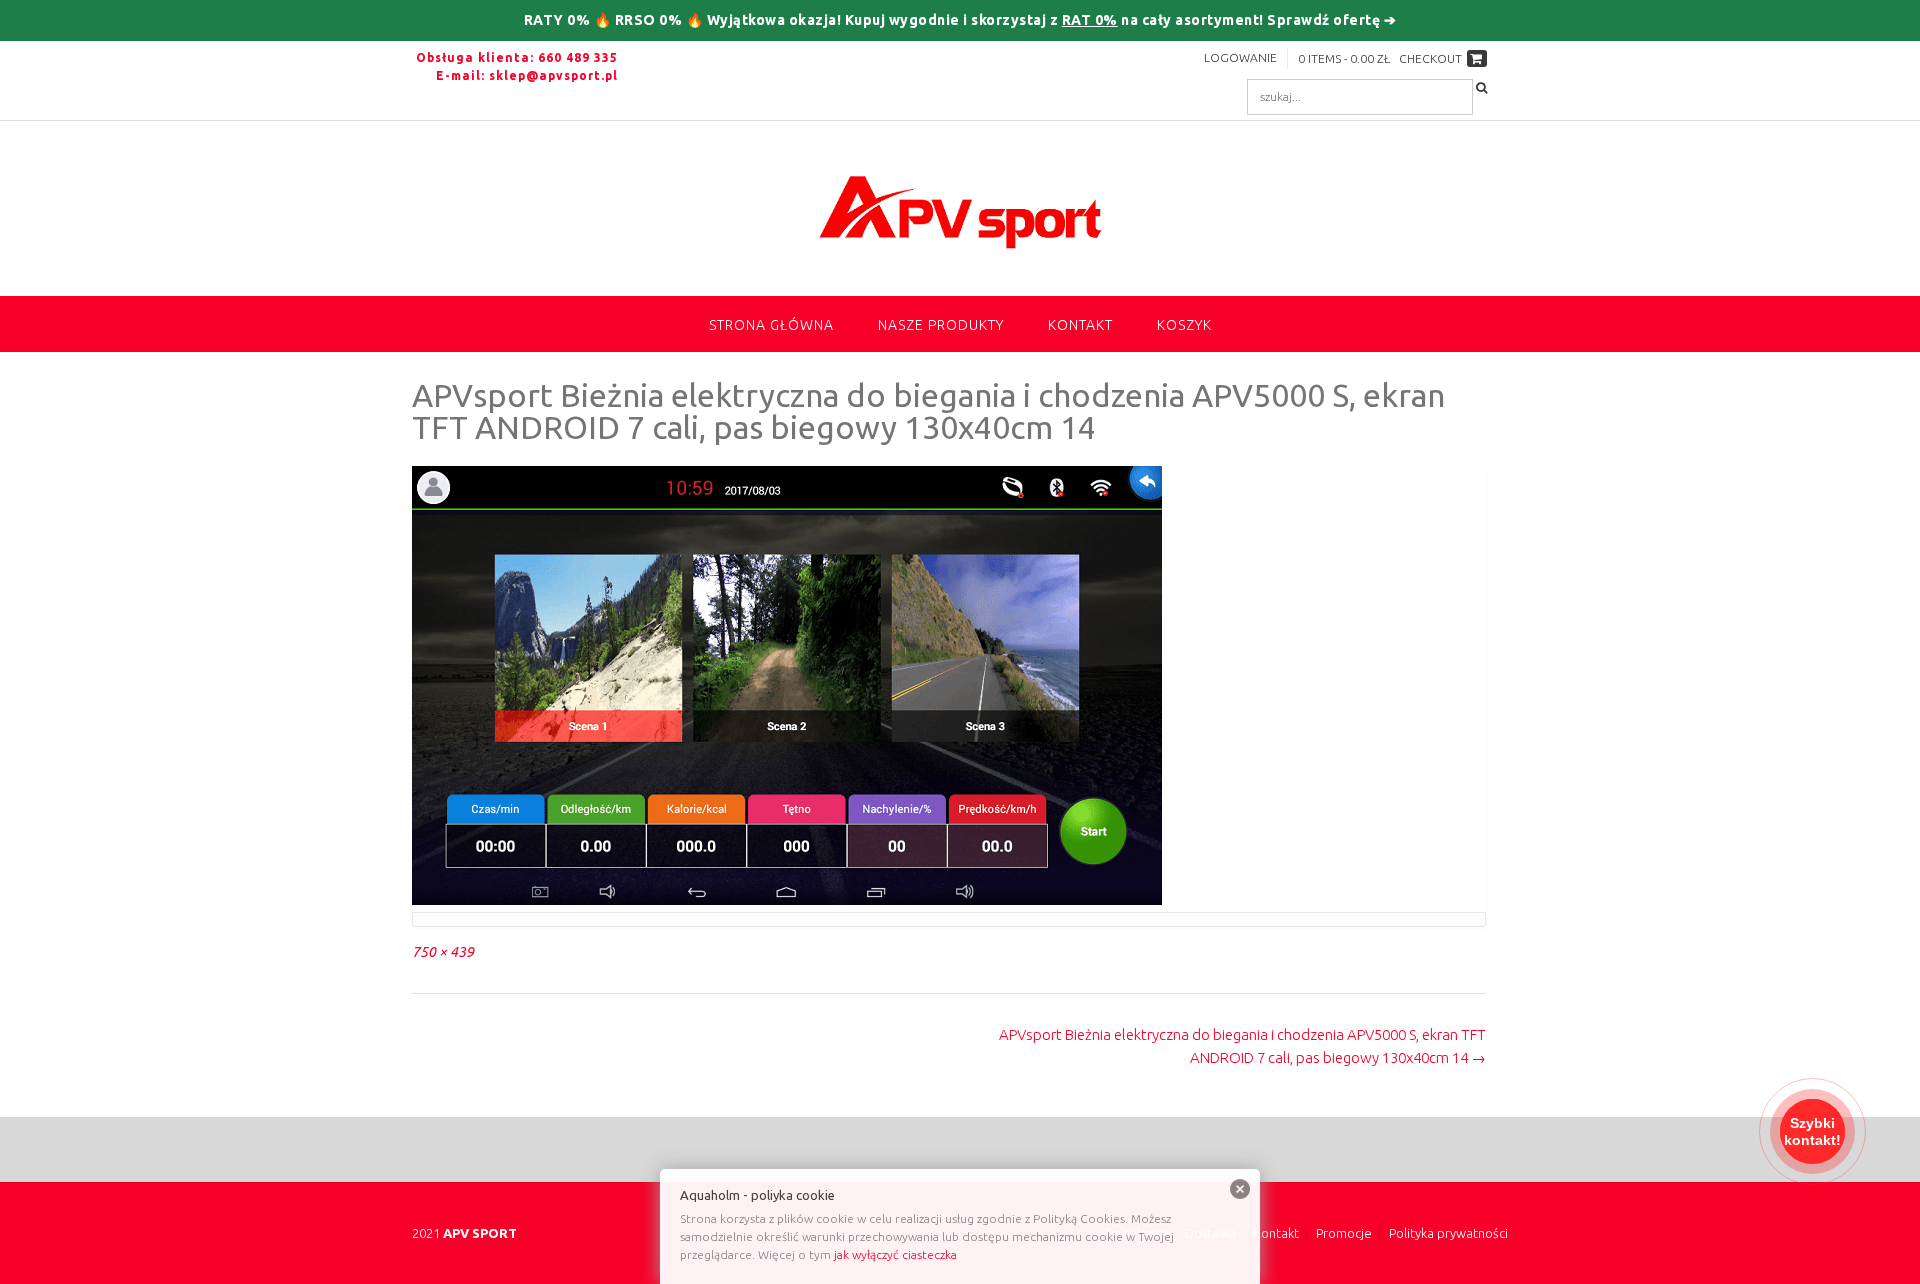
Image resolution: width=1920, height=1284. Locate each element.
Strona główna (771, 325)
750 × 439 (443, 952)
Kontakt (1080, 325)
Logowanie (1240, 57)
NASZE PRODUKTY (941, 325)
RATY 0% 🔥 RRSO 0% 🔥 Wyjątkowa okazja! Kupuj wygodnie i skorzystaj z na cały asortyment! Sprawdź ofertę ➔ (960, 20)
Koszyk (1184, 325)
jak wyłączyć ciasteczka (895, 1254)
